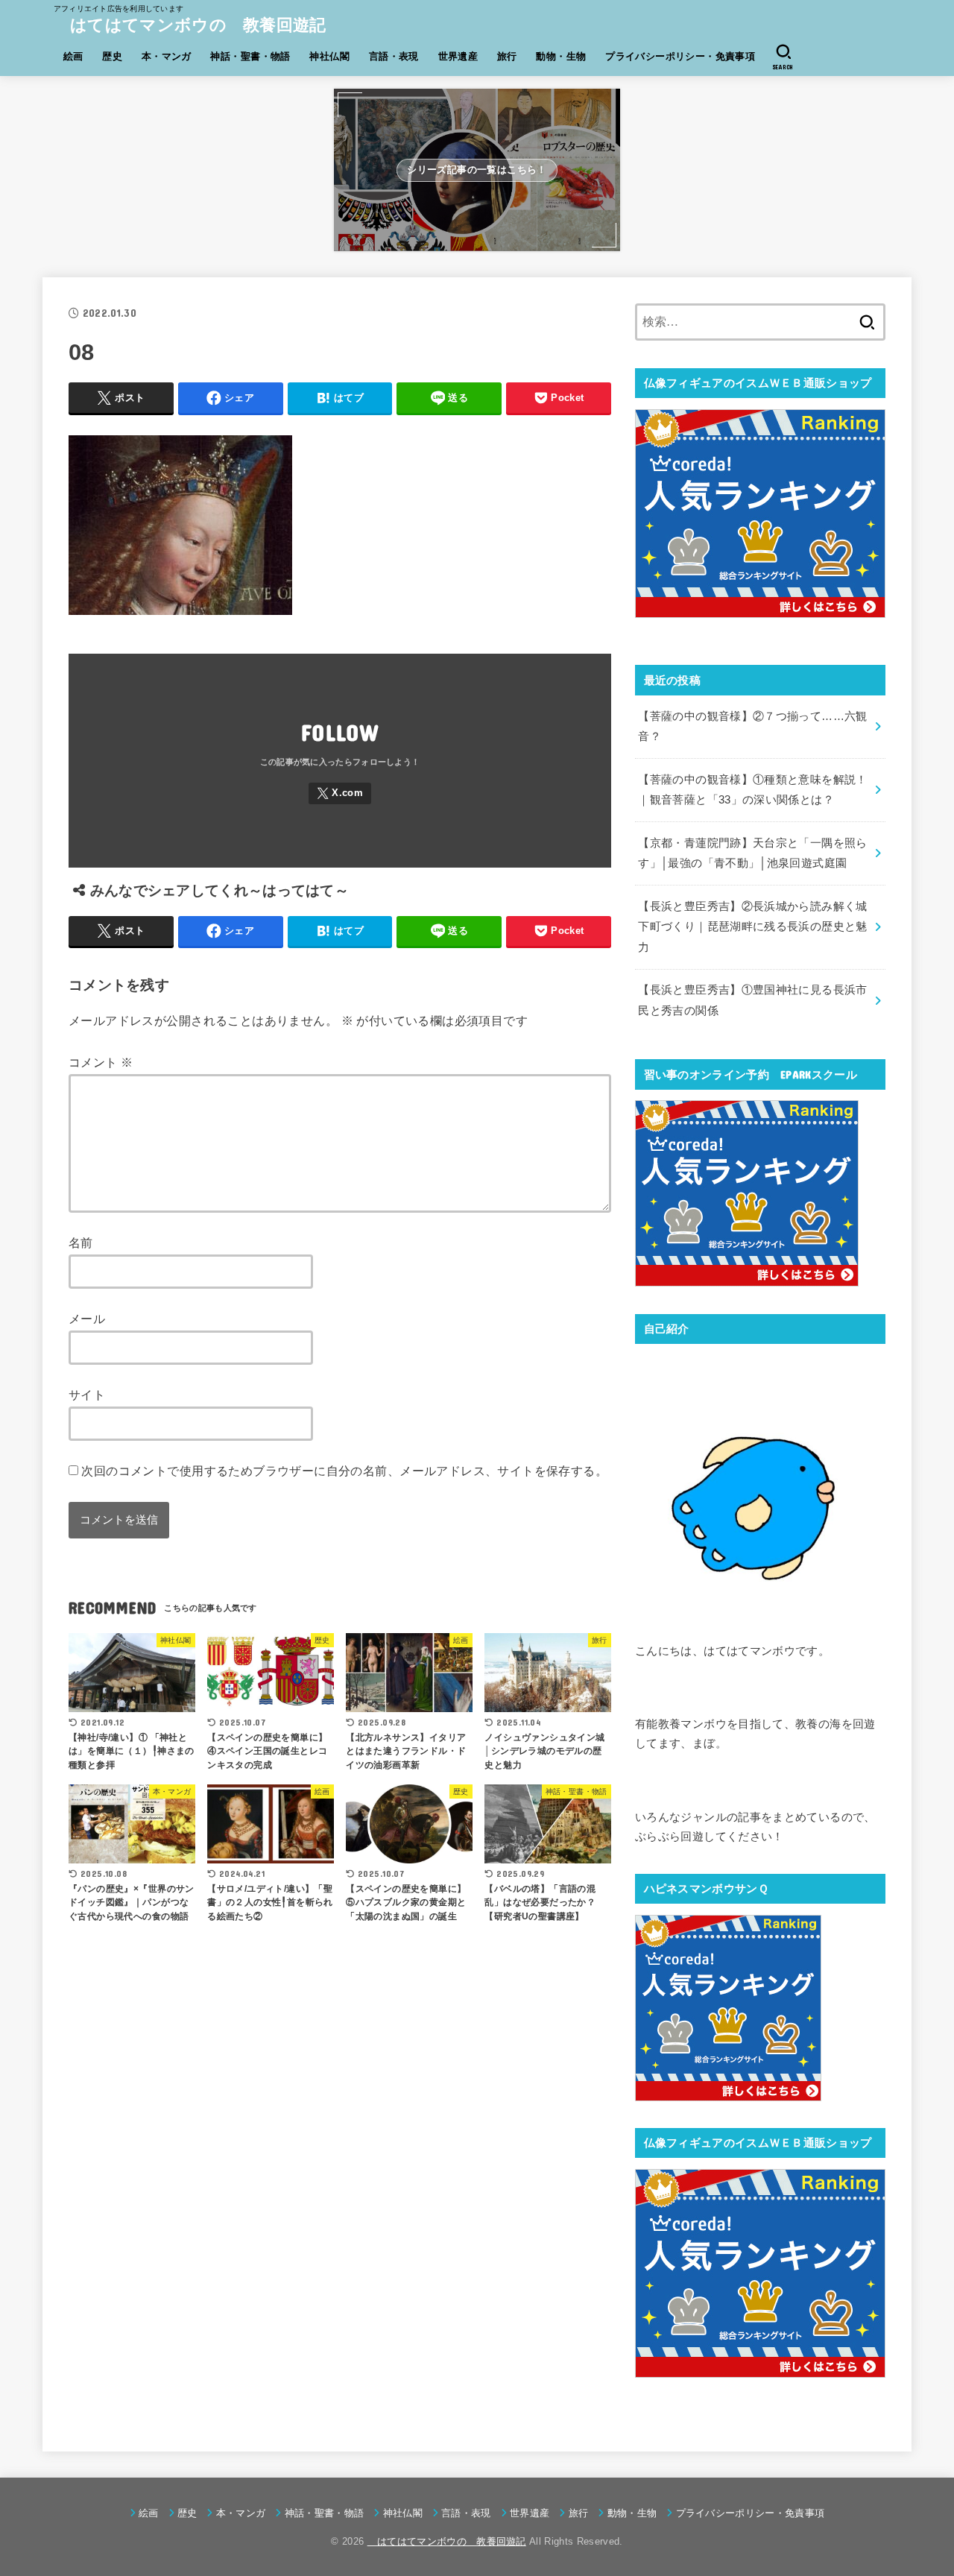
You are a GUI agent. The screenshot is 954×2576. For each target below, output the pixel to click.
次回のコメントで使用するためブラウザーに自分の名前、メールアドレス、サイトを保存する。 (344, 1471)
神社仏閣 (329, 56)
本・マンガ (167, 56)
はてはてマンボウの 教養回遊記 (190, 25)
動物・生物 (561, 56)
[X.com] (340, 793)
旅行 (507, 56)
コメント (101, 1062)
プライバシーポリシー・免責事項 (680, 56)
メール (87, 1319)
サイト (87, 1395)
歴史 (112, 56)
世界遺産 (458, 56)
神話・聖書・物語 (250, 56)
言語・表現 (394, 56)
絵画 (73, 56)
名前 (81, 1243)
